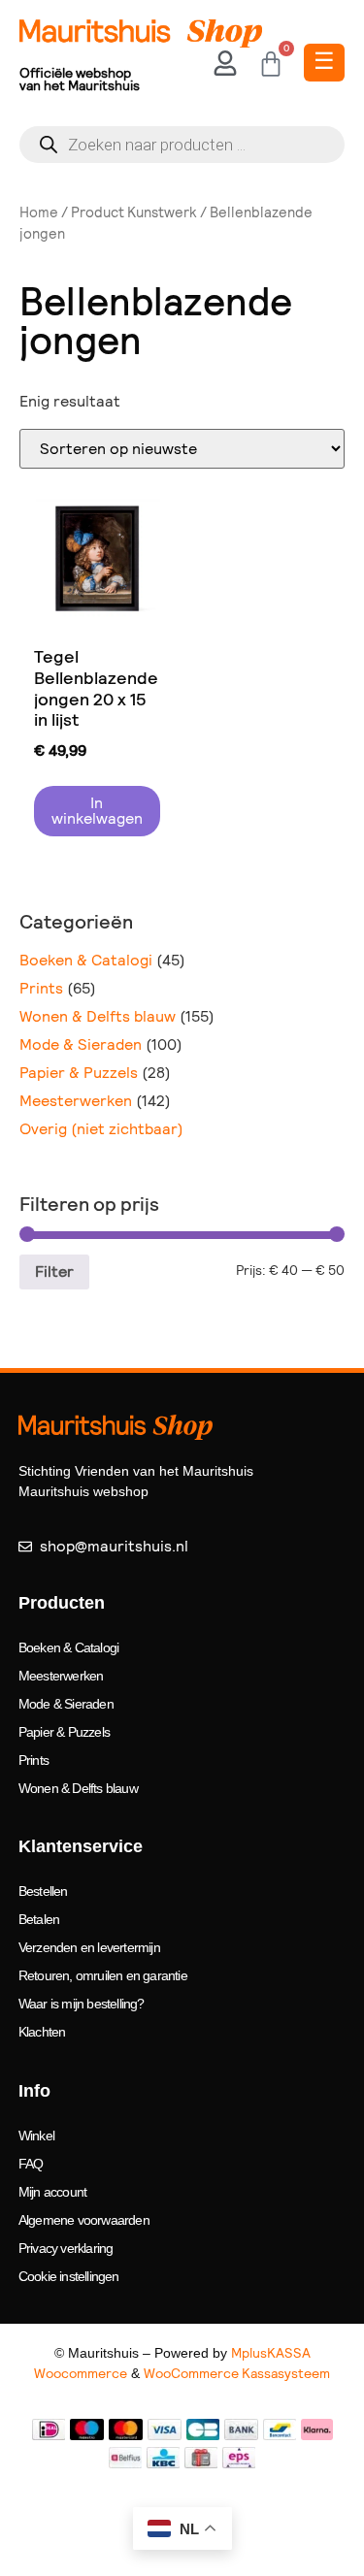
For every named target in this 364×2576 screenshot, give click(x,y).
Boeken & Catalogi (86, 960)
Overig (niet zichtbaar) (101, 1129)
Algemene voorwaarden (84, 2220)
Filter (54, 1272)
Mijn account (52, 2192)
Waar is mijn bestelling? (82, 2004)
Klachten (42, 2032)
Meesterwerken (76, 1101)
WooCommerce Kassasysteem (237, 2373)
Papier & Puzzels (79, 1073)
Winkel (36, 2136)
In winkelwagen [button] (97, 811)
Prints (41, 988)
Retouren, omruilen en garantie (103, 1975)
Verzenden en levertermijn (89, 1947)
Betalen (39, 1919)
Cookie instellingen (69, 2276)
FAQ (31, 2164)
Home (39, 212)
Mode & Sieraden (81, 1044)
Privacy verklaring (66, 2248)
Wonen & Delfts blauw (98, 1016)
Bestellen (43, 1891)
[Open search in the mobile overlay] (182, 145)
